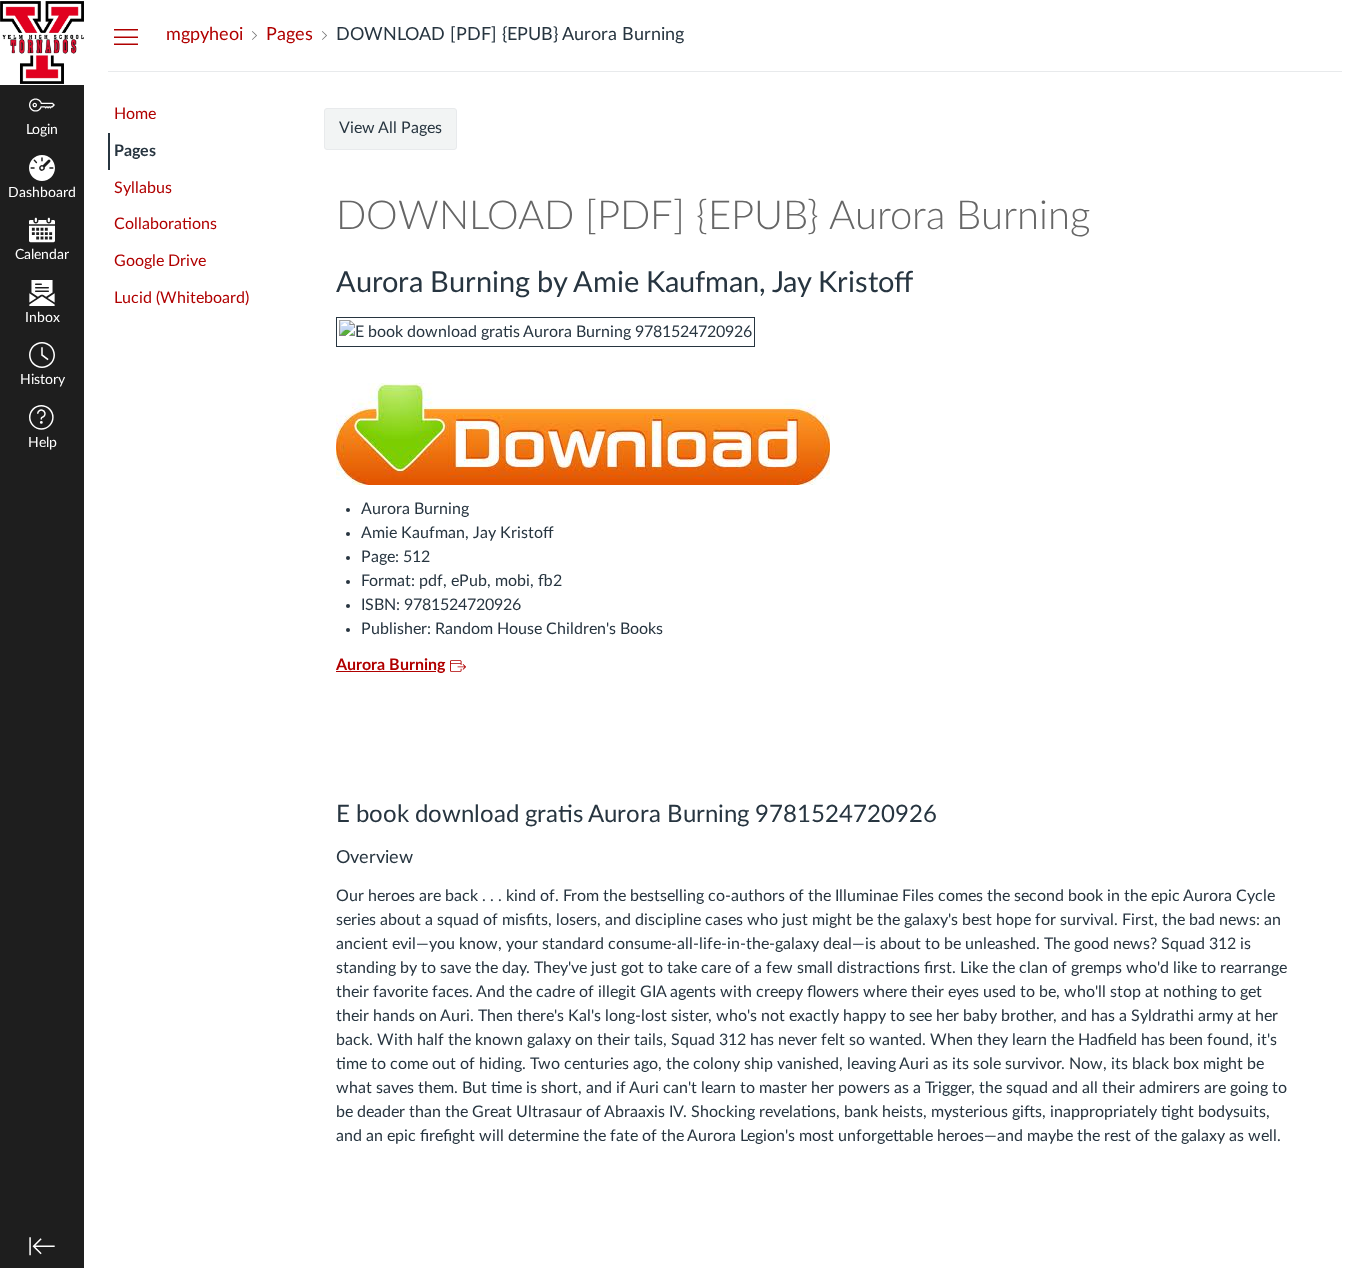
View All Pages (390, 128)
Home (135, 114)
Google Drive (160, 261)
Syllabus (143, 188)
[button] (42, 366)
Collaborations (165, 224)
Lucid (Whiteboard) (181, 298)
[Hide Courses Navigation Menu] (126, 36)
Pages (135, 151)
